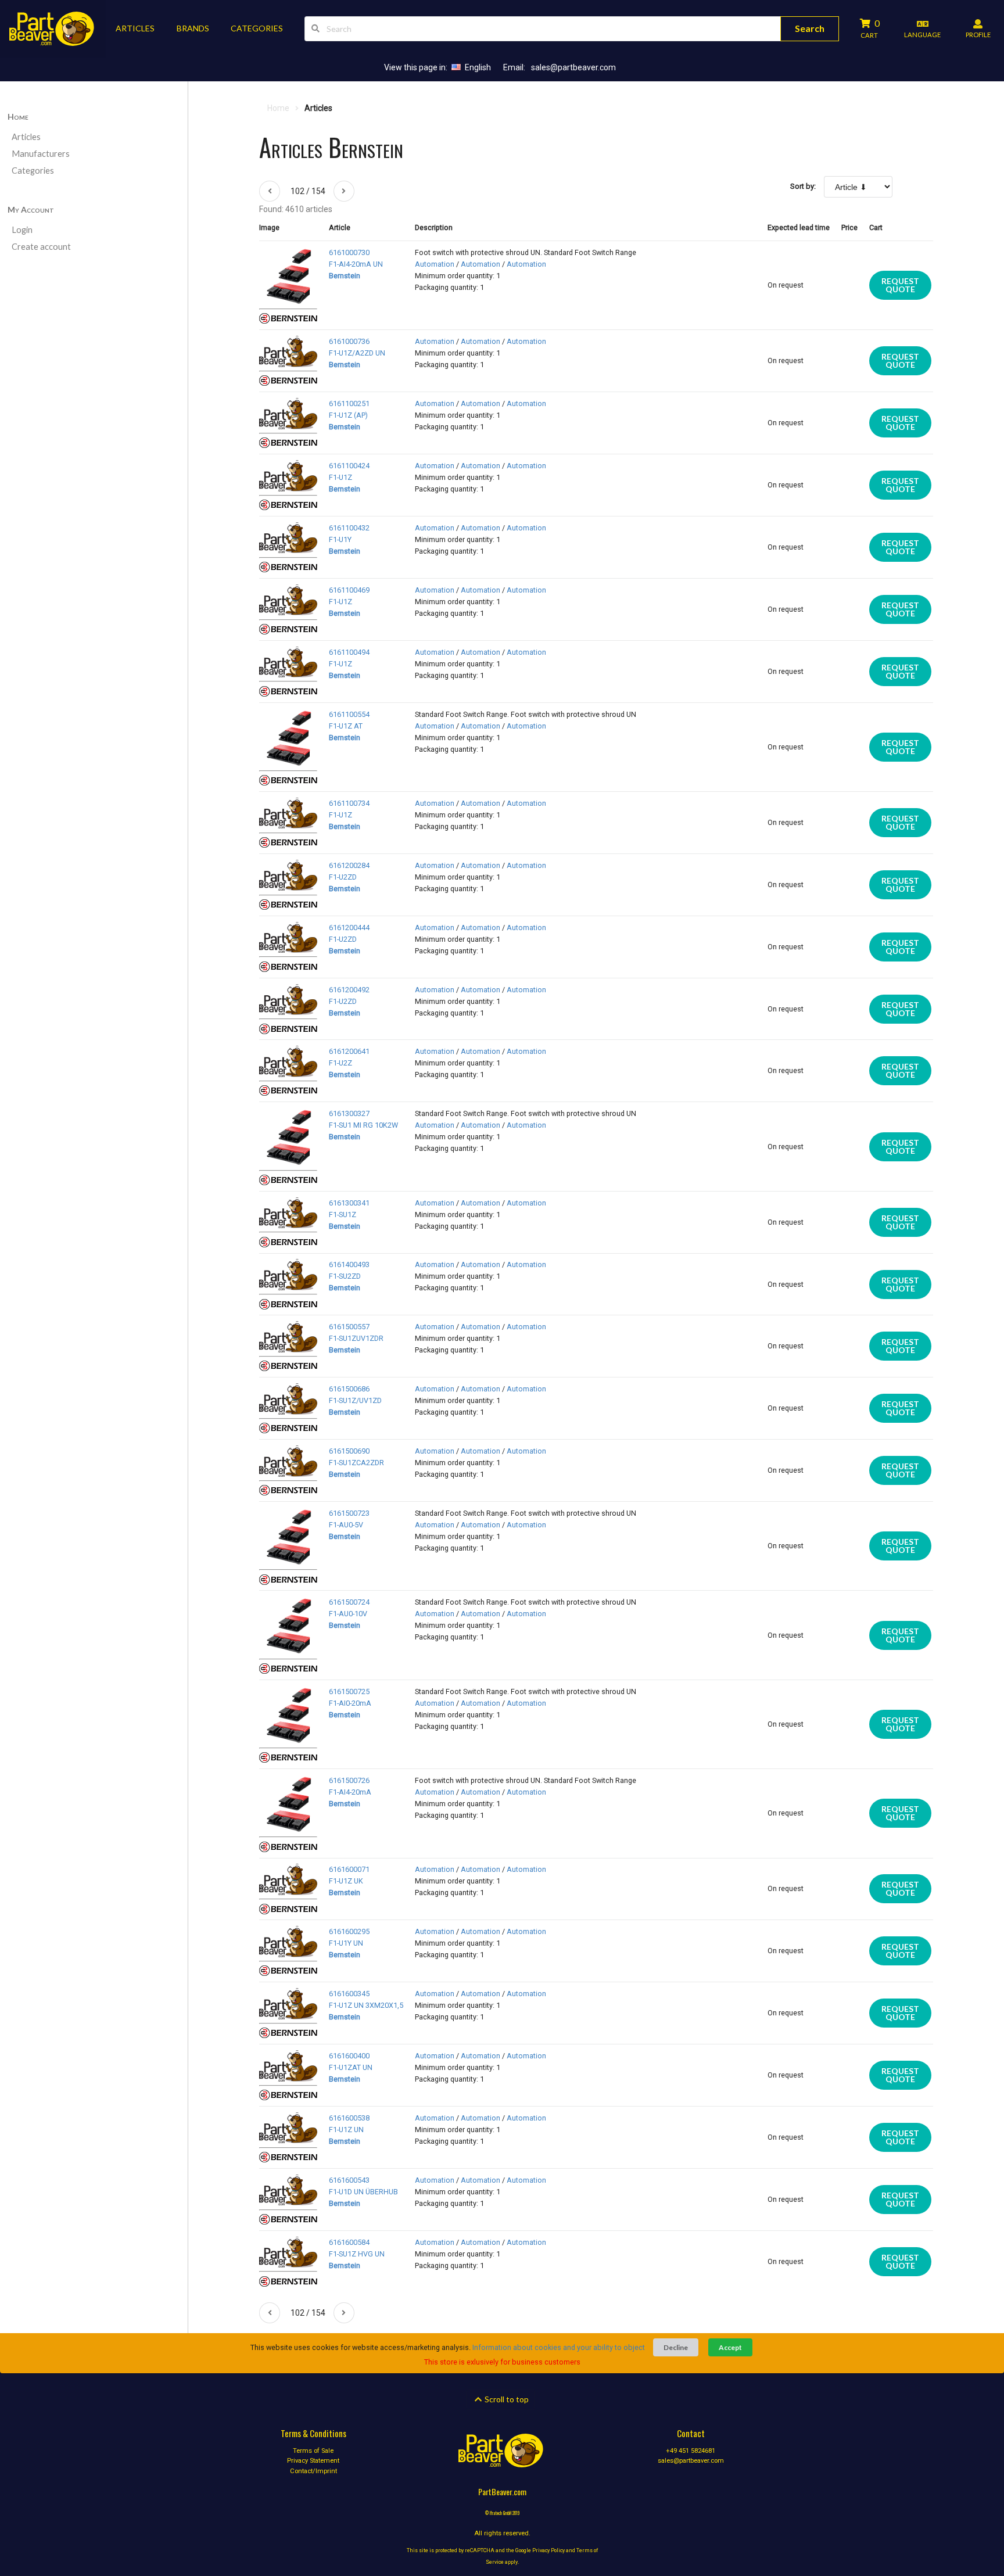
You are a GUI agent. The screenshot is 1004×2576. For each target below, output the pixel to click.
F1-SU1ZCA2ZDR (356, 1463)
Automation (435, 264)
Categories (33, 171)
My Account (31, 209)
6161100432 (349, 528)
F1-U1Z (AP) (348, 415)
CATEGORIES (257, 28)
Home (18, 116)
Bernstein (345, 276)
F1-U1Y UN (346, 1943)
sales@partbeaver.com (573, 67)
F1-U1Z (340, 477)
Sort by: (803, 186)
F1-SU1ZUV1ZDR (356, 1338)
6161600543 (349, 2180)
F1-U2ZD (343, 877)
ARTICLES (135, 28)
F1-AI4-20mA (350, 1792)
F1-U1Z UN (346, 2130)
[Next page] (344, 191)
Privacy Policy (548, 2550)
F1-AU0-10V (348, 1614)
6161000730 (349, 252)
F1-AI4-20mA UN (356, 264)
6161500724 (349, 1602)
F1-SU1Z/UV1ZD (355, 1400)
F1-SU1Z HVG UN (357, 2254)
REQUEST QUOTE (900, 285)
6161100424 (349, 466)
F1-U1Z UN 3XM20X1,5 (366, 2005)
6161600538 (349, 2118)
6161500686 (349, 1389)
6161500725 (349, 1691)
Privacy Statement (313, 2461)
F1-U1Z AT (346, 726)
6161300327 (349, 1113)
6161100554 (349, 714)
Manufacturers (41, 154)
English (478, 67)
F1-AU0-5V (346, 1525)
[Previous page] (270, 191)
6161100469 (349, 590)
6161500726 (349, 1780)
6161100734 (349, 803)
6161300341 (349, 1203)
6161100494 (349, 652)
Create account (41, 247)
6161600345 (349, 1994)
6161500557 (349, 1327)
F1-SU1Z (343, 1215)
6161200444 (349, 928)
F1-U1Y (340, 539)
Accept (730, 2347)
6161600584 (349, 2242)
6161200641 (349, 1051)
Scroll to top (506, 2399)
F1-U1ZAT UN (351, 2067)
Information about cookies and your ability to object (559, 2347)
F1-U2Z (340, 1063)
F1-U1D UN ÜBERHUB (363, 2192)
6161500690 (349, 1451)
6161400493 (349, 1264)
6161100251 (349, 403)
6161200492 (349, 990)
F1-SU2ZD (345, 1276)
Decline (676, 2347)
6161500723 (349, 1513)
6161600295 (349, 1931)
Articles (26, 137)
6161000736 (349, 341)
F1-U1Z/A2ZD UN (357, 353)
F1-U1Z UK (346, 1881)
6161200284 (349, 865)
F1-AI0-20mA (350, 1703)
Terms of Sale (313, 2451)
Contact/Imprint (313, 2471)
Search (810, 28)
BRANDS (193, 28)
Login (22, 230)
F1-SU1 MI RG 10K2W (363, 1125)
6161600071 (349, 1869)
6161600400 (349, 2056)
